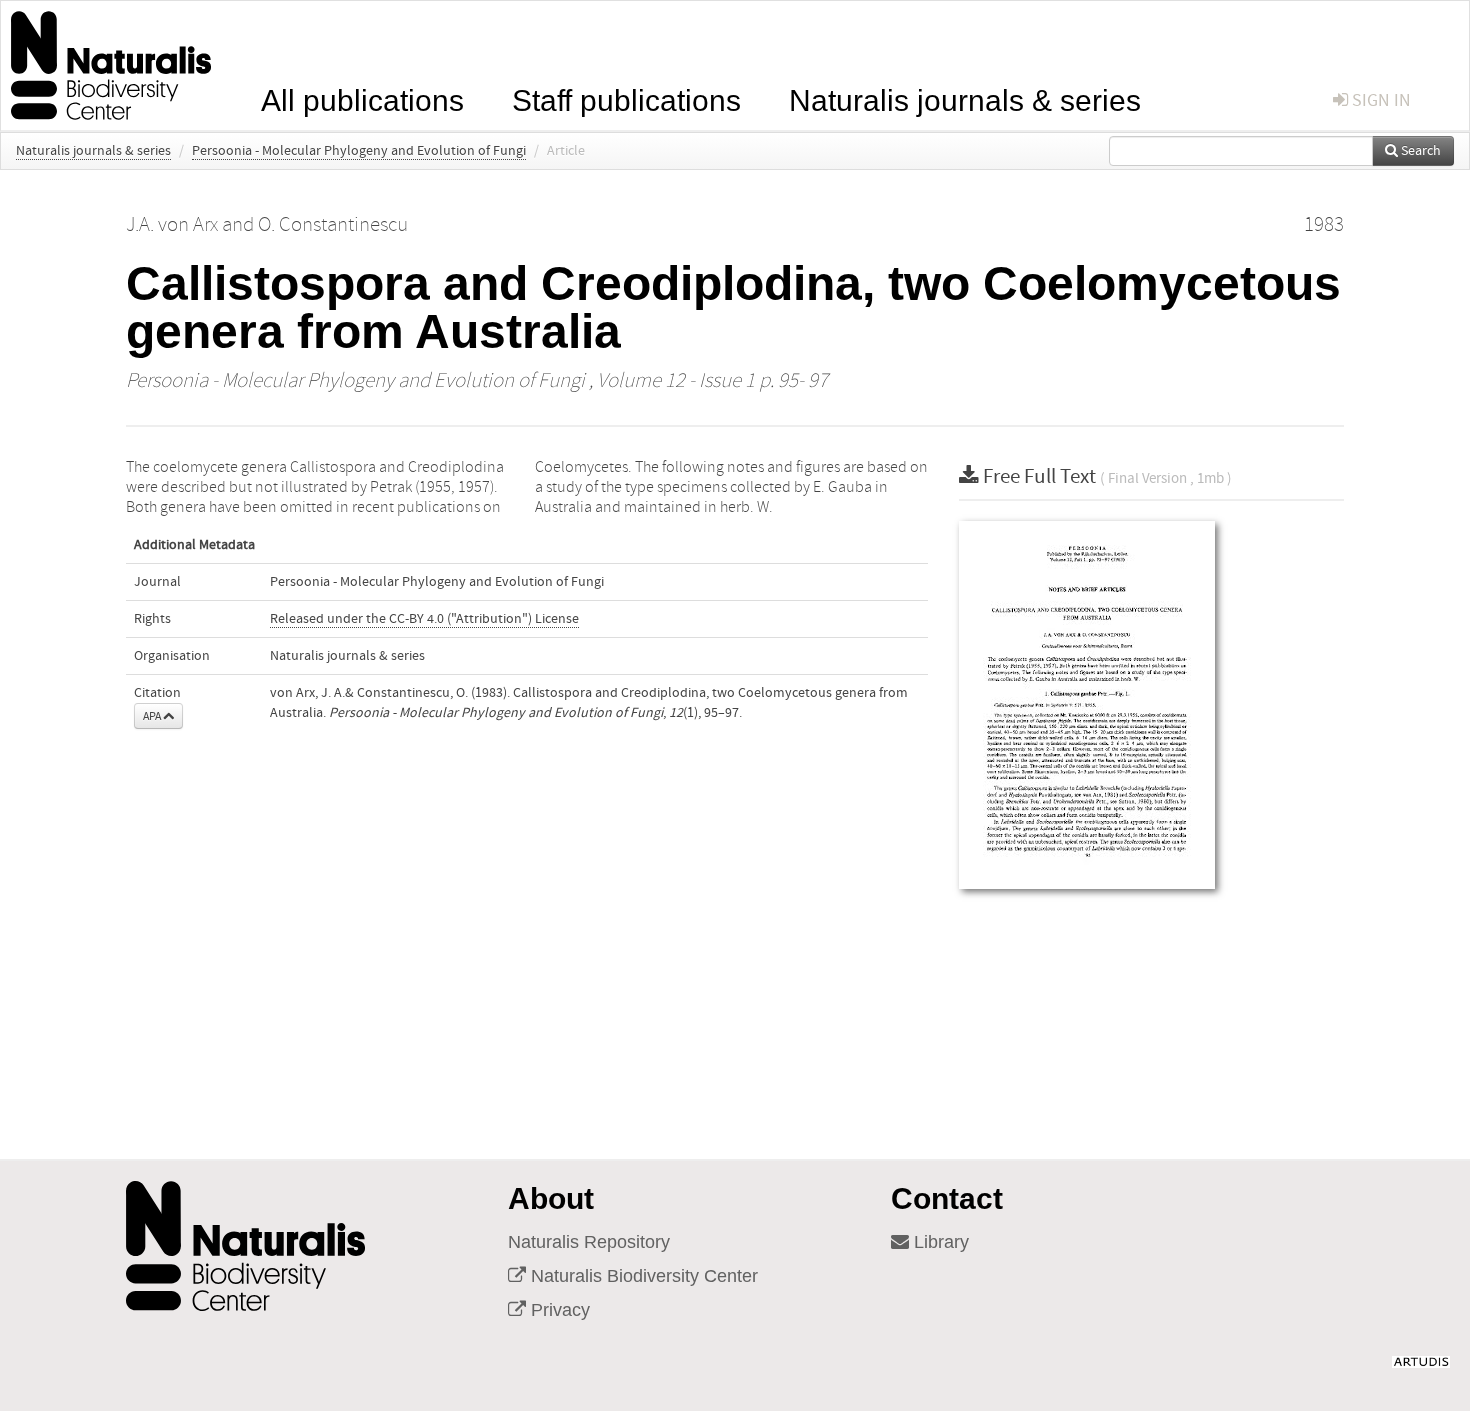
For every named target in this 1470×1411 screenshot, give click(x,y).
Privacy (558, 1310)
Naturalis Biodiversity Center (642, 1276)
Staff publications (626, 98)
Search (1419, 151)
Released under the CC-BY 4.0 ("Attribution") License (424, 619)
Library (939, 1242)
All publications (362, 98)
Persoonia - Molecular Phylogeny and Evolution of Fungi (359, 151)
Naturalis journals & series (965, 98)
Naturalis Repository (589, 1242)
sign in (1379, 100)
